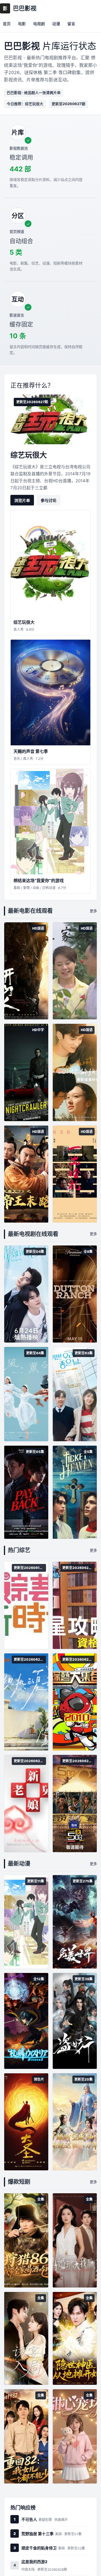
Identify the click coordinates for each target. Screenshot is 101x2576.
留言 (71, 24)
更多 (93, 911)
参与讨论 (49, 500)
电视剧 (39, 24)
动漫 (56, 24)
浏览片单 (22, 500)
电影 (22, 24)
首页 (7, 24)
